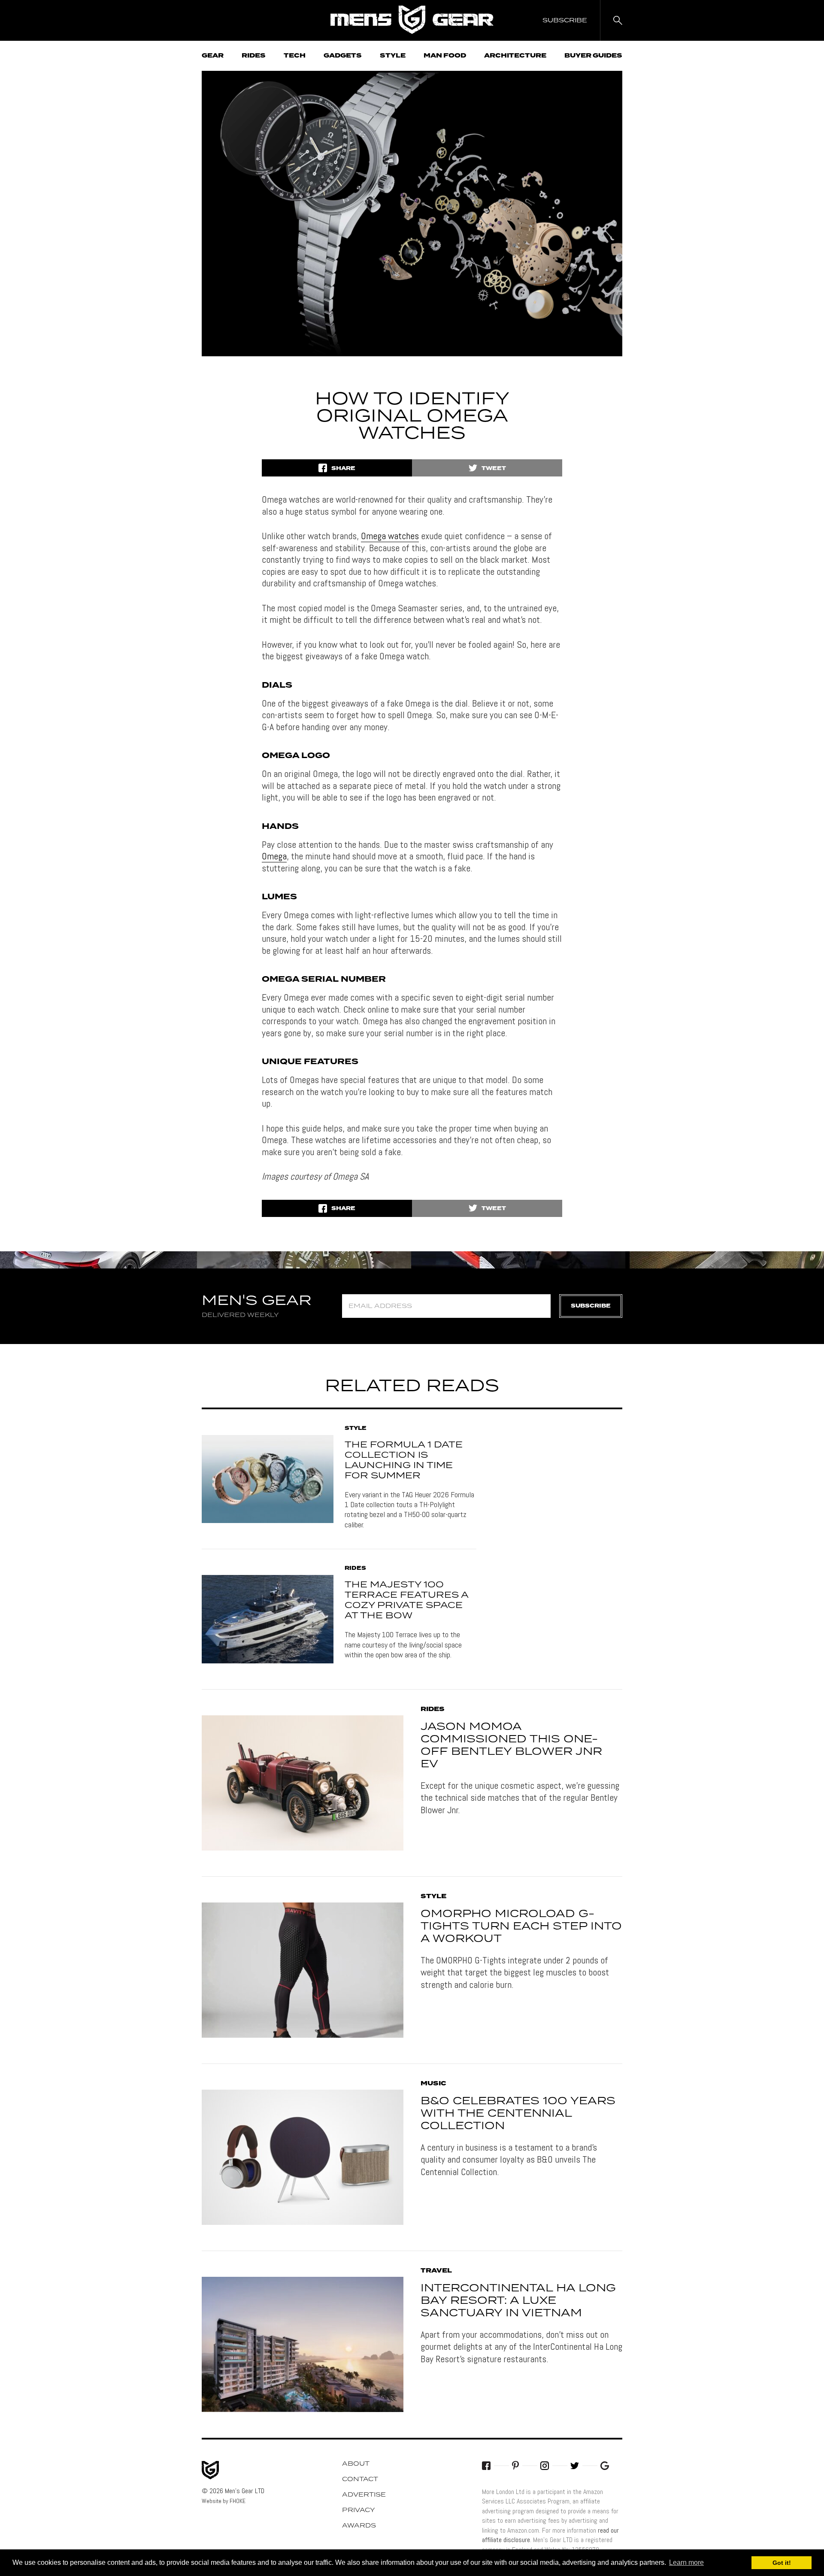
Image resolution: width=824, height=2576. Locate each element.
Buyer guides (593, 56)
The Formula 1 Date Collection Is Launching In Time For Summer (404, 1460)
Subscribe (591, 1306)
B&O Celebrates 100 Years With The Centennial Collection (518, 2114)
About (356, 2464)
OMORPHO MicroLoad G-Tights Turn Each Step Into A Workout (521, 1927)
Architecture (515, 56)
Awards (359, 2526)
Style (393, 56)
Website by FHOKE (224, 2501)
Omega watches (390, 536)
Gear (213, 56)
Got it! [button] (782, 2563)
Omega (274, 856)
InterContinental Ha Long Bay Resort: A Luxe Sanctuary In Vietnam (518, 2301)
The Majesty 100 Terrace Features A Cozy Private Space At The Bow (406, 1600)
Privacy (359, 2510)
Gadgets (343, 56)
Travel (436, 2271)
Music (433, 2084)
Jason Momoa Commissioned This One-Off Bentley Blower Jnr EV (511, 1745)
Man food (445, 56)
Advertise (364, 2495)
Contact (360, 2479)
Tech (295, 56)
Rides (254, 56)
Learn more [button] (686, 2562)
